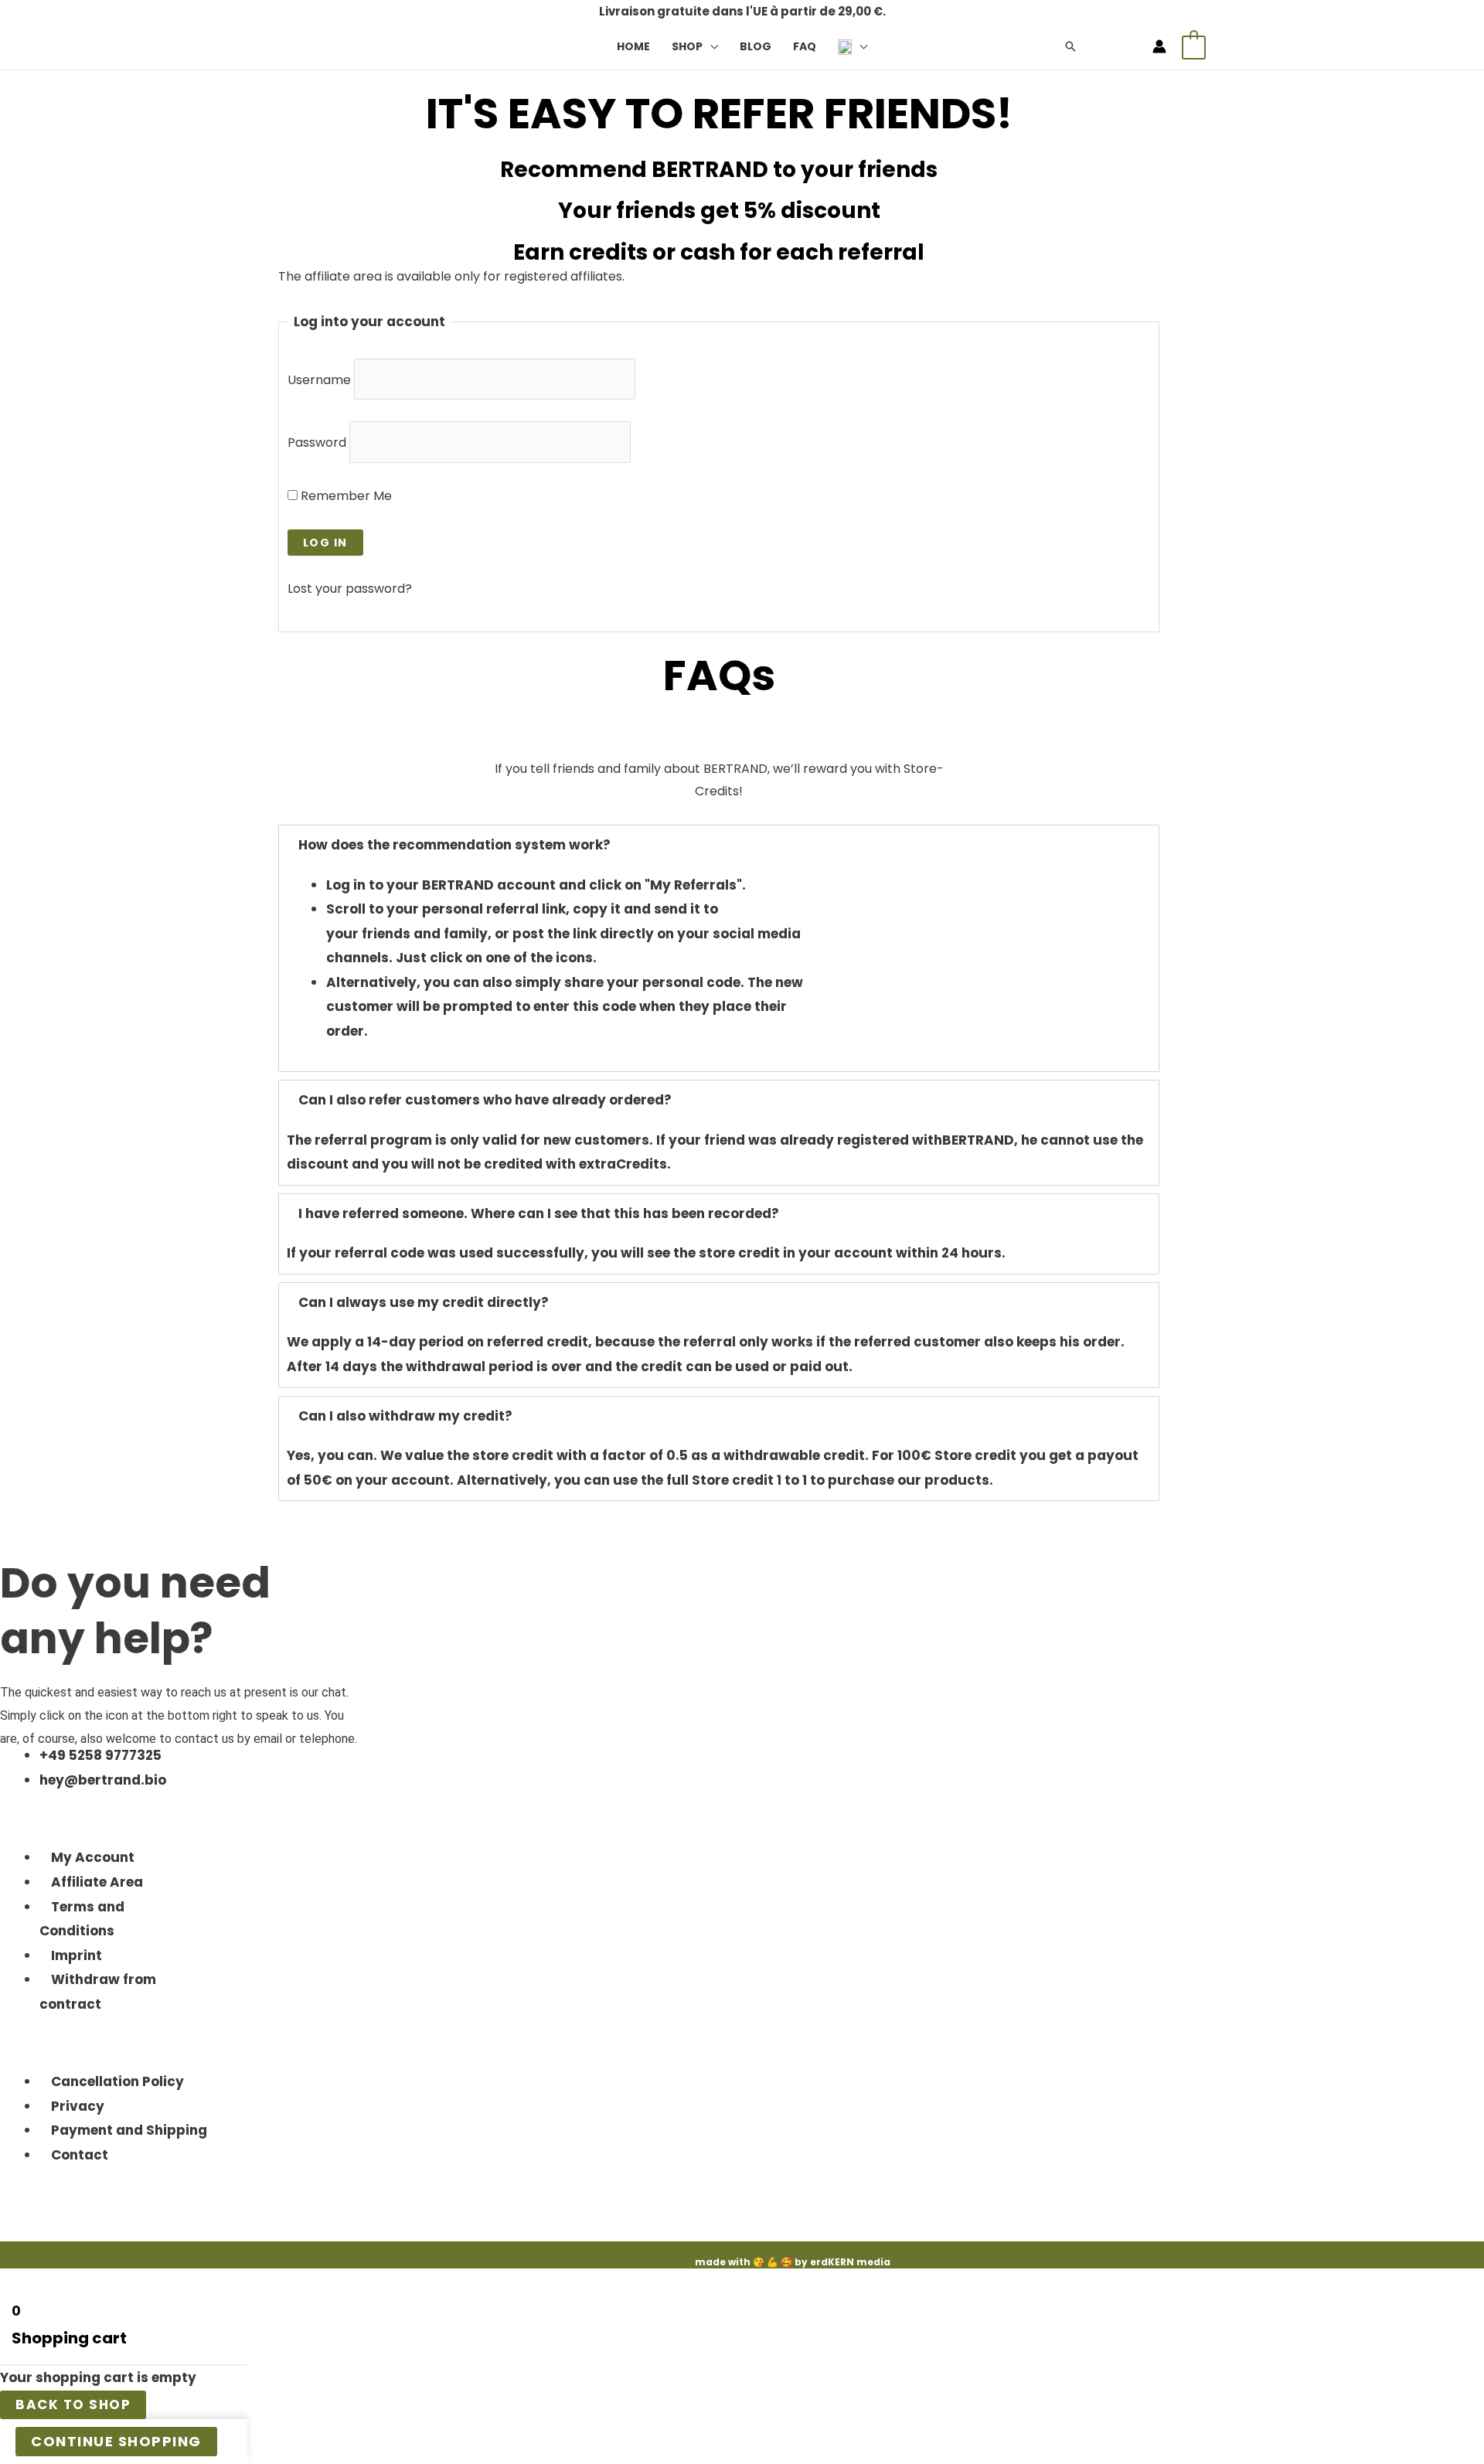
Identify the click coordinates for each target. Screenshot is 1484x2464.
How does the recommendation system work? (454, 845)
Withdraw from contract (98, 1992)
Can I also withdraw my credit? (405, 1416)
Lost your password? (350, 589)
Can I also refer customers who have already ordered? (485, 1100)
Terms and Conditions (82, 1919)
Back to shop (73, 2404)
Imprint (77, 1955)
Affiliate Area (97, 1882)
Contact (80, 2155)
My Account (93, 1857)
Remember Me (345, 496)
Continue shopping (116, 2441)
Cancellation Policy (117, 2081)
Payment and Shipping (129, 2130)
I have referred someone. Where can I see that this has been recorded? (539, 1213)
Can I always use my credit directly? (424, 1302)
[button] (710, 46)
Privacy (78, 2106)
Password (317, 442)
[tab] (719, 846)
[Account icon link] (1159, 46)
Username (319, 380)
